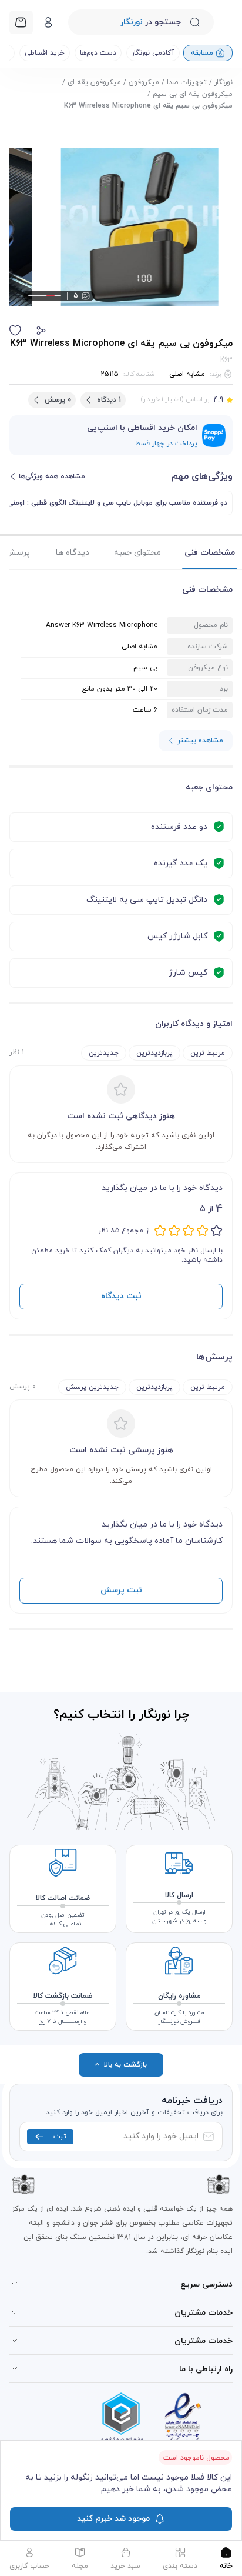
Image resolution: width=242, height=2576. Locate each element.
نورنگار (223, 82)
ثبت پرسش (121, 1590)
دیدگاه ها (73, 553)
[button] (41, 331)
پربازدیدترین (154, 1053)
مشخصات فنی (210, 553)
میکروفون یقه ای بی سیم (193, 94)
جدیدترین (104, 1053)
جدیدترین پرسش (92, 1387)
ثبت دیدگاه (121, 1296)
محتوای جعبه (137, 553)
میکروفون (144, 82)
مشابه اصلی (187, 374)
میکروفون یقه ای (94, 82)
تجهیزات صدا (187, 82)
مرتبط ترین (208, 1053)
